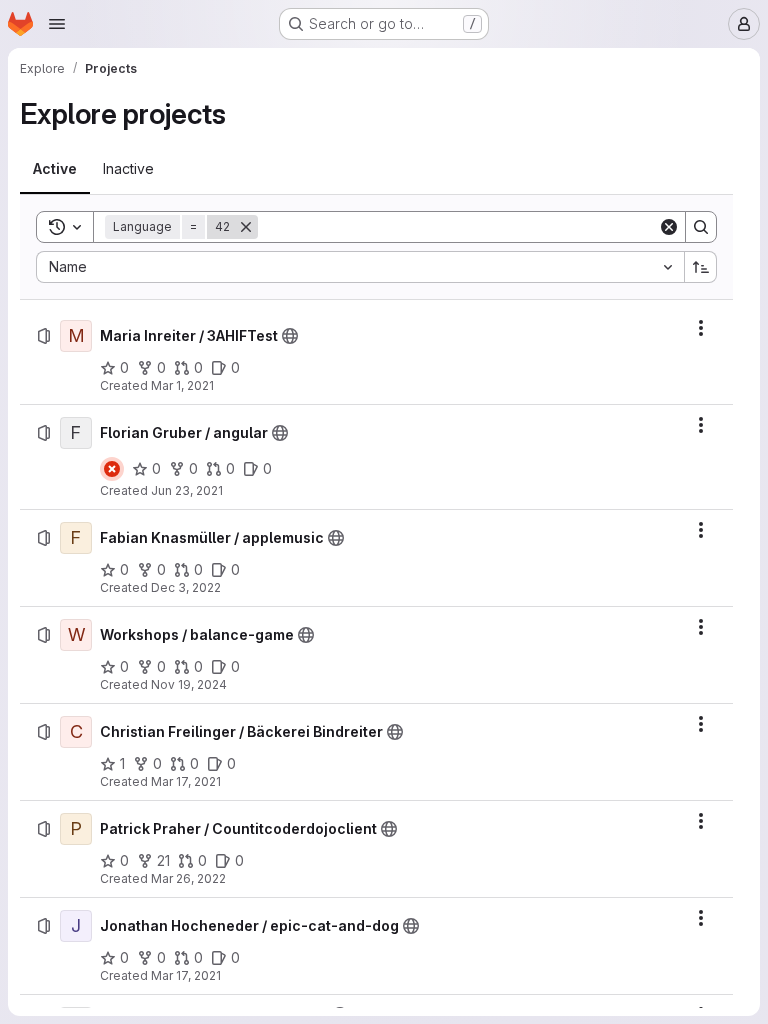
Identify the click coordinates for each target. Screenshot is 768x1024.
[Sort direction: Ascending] (701, 267)
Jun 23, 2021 (187, 490)
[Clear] (669, 227)
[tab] (55, 169)
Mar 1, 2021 (182, 385)
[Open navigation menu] (57, 24)
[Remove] (246, 227)
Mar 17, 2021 (186, 781)
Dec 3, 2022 (186, 587)
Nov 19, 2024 (189, 684)
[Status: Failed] (112, 469)
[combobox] (360, 267)
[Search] (701, 227)
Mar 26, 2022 (188, 878)
